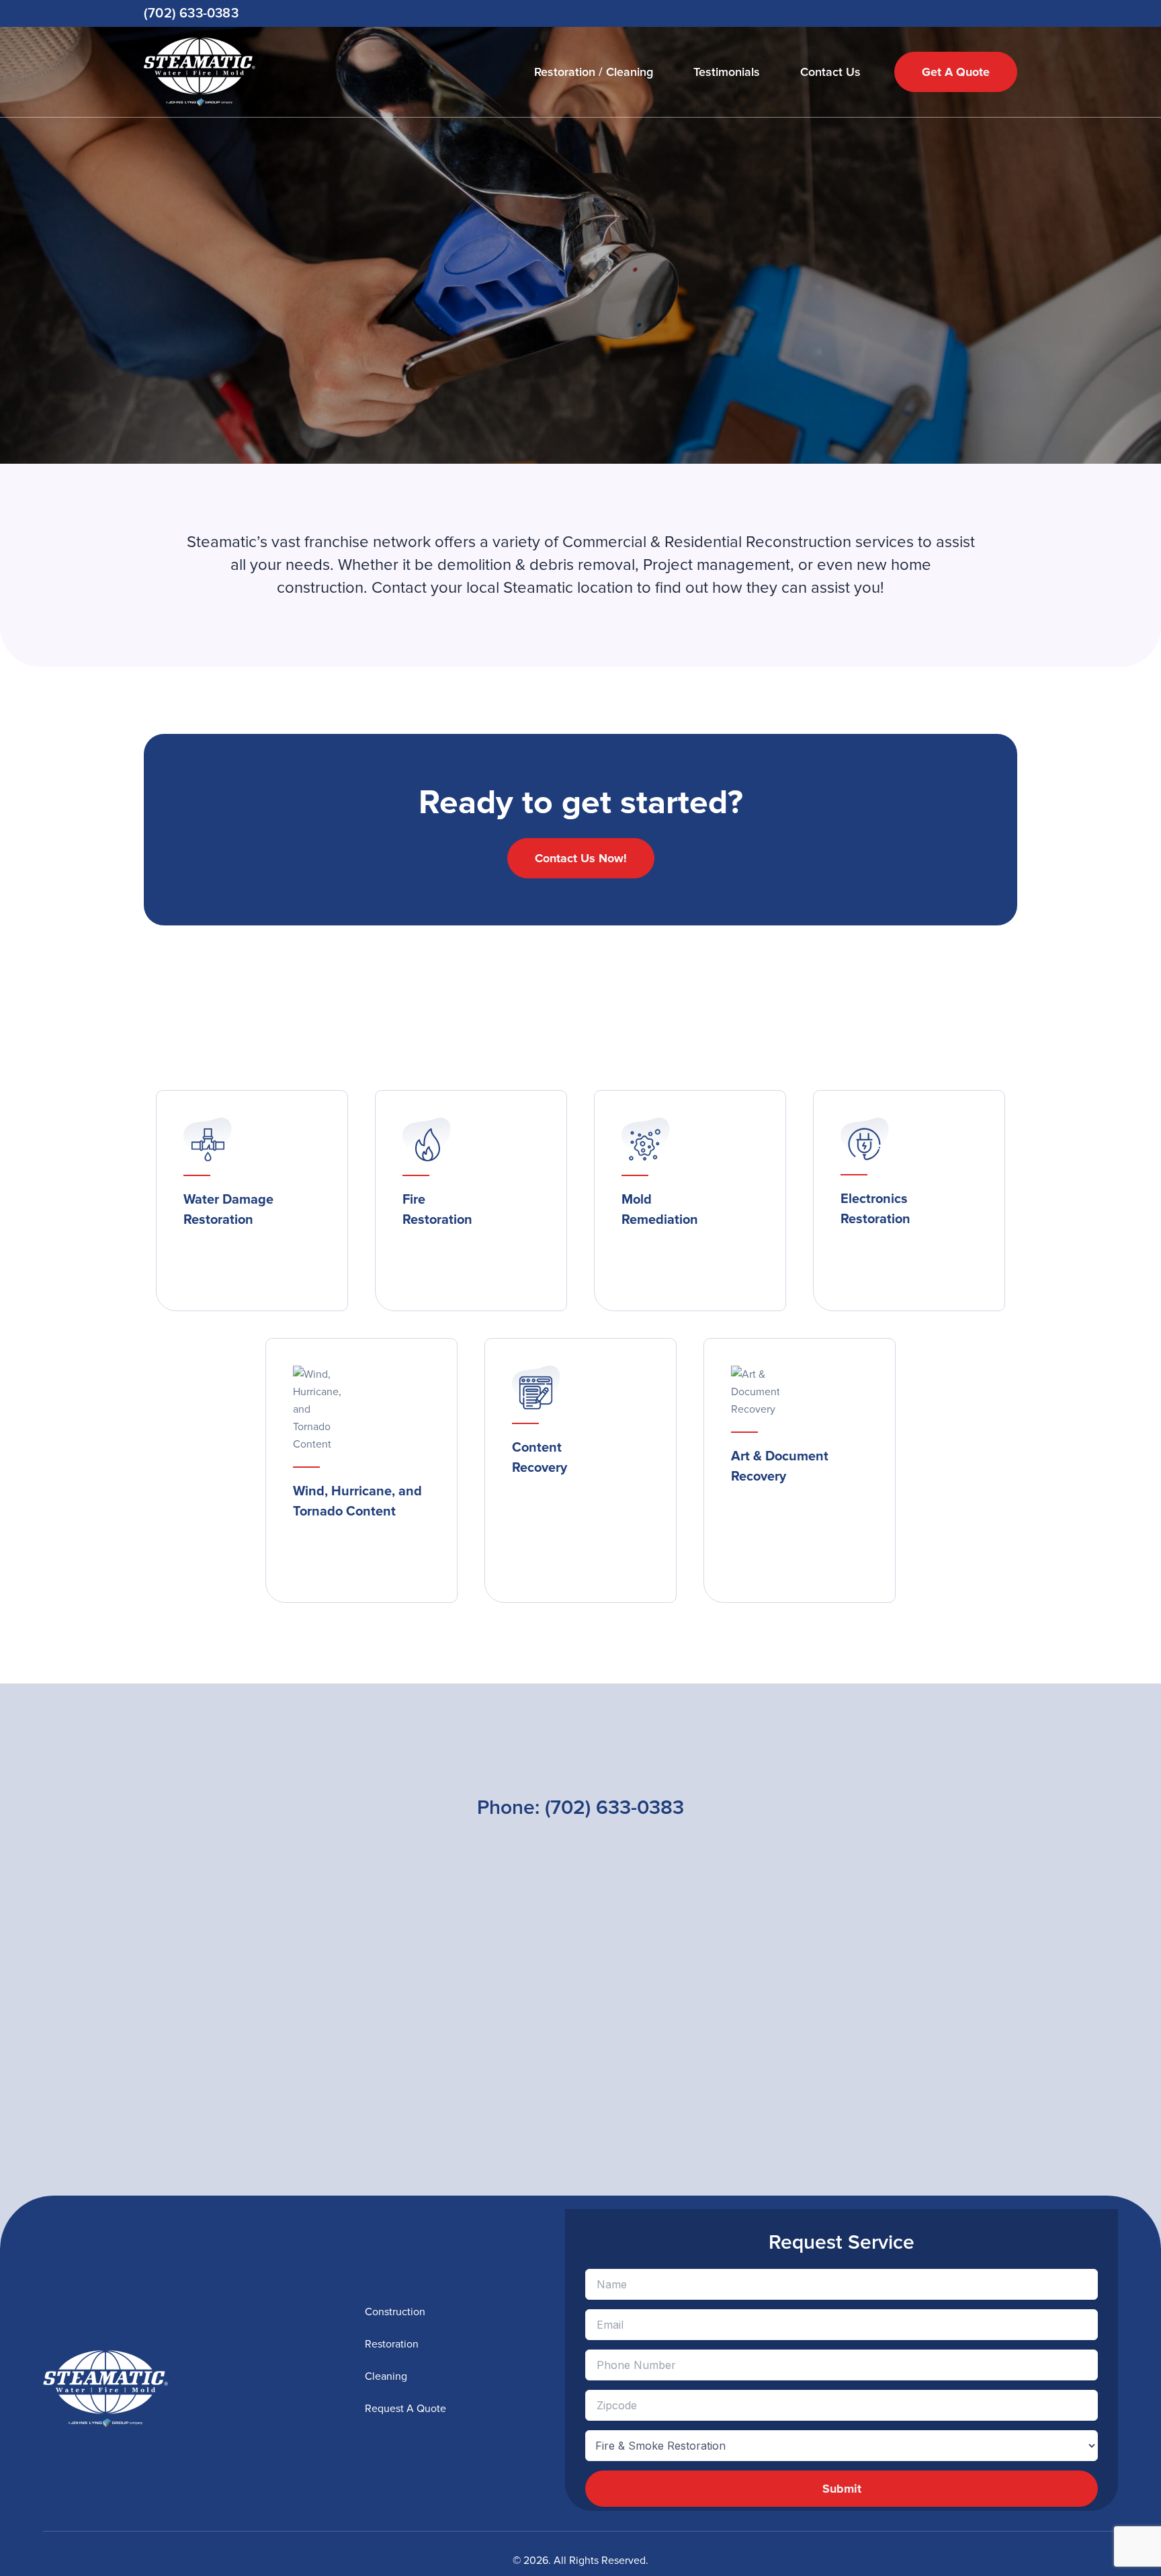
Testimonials (727, 72)
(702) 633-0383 (191, 13)
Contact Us (830, 72)
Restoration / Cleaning (594, 72)
